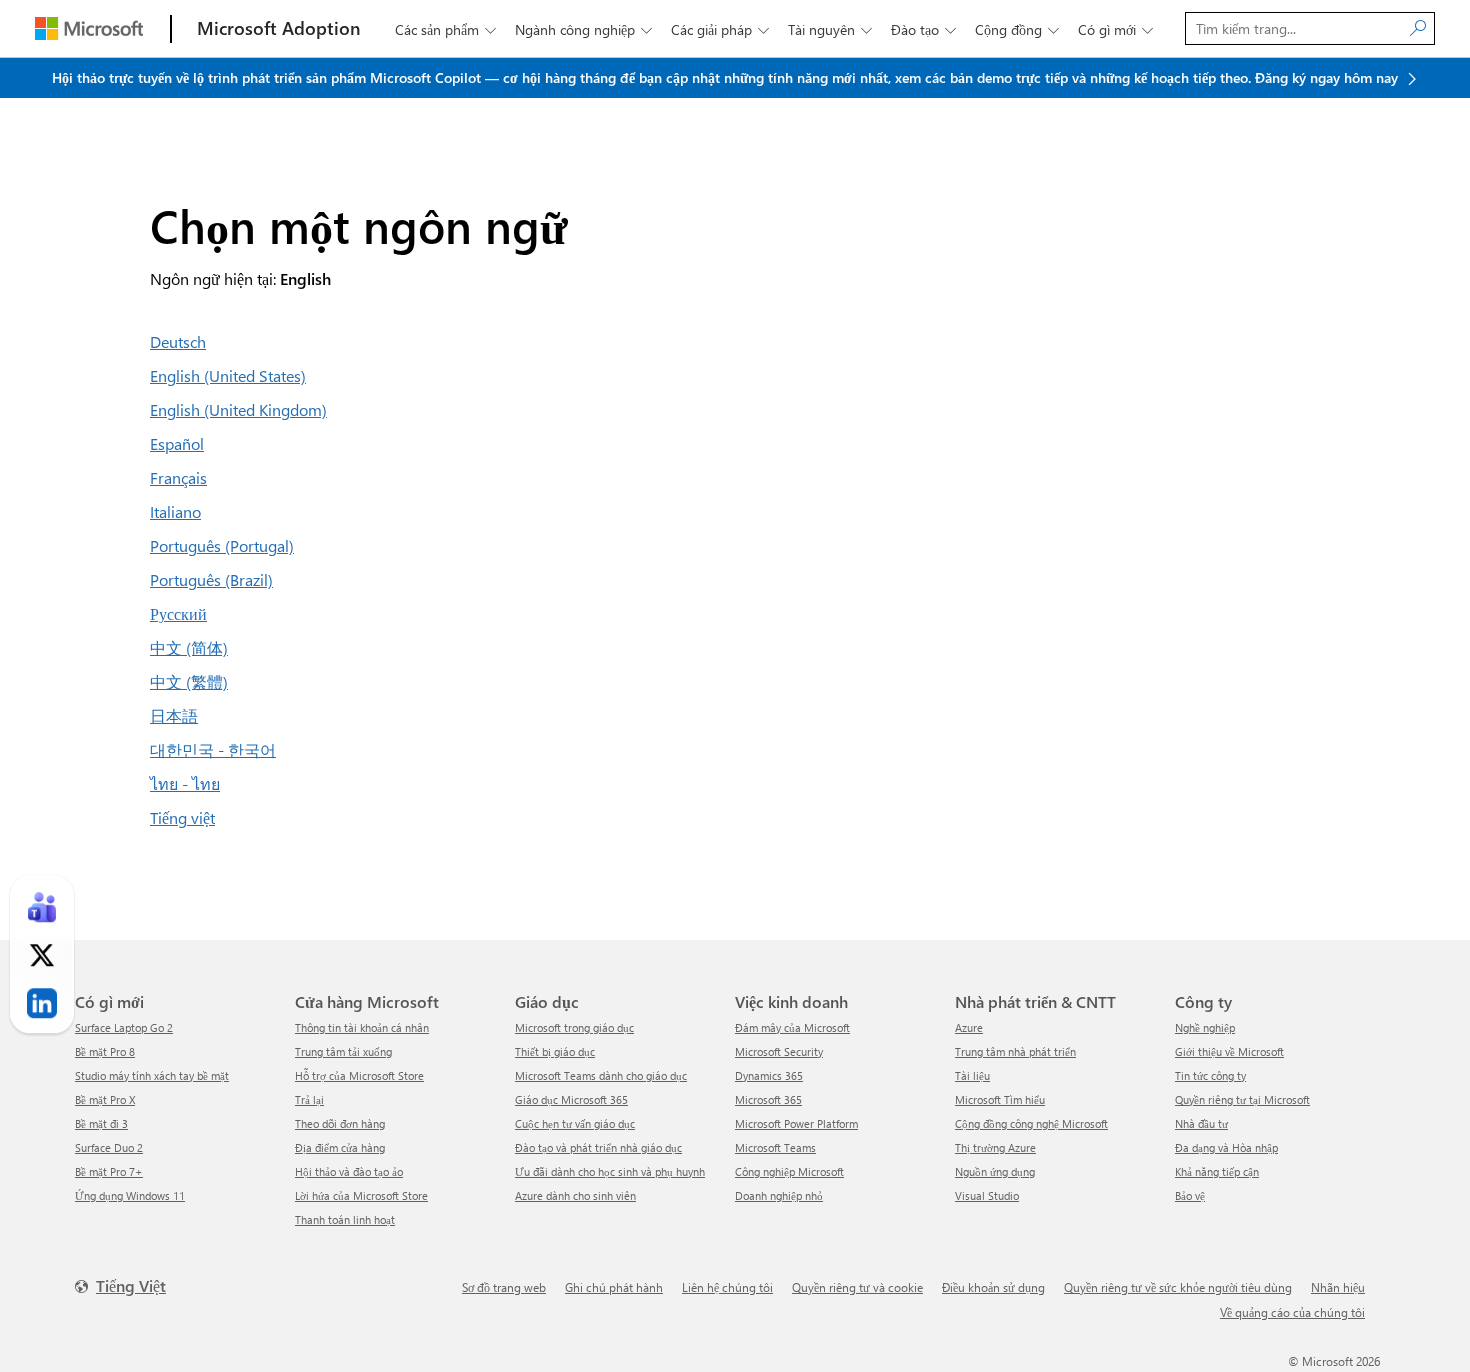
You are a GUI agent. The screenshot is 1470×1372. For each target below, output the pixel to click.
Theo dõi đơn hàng (340, 1123)
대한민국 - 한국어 (213, 749)
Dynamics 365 (769, 1075)
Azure (969, 1027)
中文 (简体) (189, 647)
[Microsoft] (89, 28)
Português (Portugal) (222, 545)
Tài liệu (972, 1075)
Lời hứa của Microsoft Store (361, 1195)
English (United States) (228, 375)
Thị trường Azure (995, 1147)
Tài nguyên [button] (830, 29)
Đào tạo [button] (923, 29)
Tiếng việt (182, 817)
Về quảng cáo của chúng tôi (1292, 1312)
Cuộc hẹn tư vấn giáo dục (575, 1123)
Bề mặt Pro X (105, 1099)
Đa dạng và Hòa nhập (1226, 1147)
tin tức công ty (1210, 1075)
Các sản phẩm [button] (445, 29)
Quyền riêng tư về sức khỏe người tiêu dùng (1178, 1287)
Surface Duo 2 (109, 1147)
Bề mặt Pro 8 (105, 1051)
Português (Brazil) (211, 579)
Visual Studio (987, 1195)
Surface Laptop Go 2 (124, 1027)
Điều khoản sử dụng (993, 1287)
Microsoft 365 (768, 1099)
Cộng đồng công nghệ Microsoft (1031, 1123)
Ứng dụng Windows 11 (130, 1195)
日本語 (174, 715)
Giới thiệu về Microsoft (1229, 1051)
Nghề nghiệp (1205, 1027)
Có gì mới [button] (1115, 29)
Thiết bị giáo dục (555, 1051)
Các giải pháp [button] (720, 29)
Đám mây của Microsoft (792, 1027)
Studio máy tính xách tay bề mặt (152, 1075)
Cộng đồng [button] (1017, 29)
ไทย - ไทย (185, 783)
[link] (42, 907)
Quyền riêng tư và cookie (857, 1287)
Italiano (175, 511)
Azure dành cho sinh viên (575, 1195)
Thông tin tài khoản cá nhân (362, 1027)
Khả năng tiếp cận (1217, 1171)
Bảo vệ (1190, 1195)
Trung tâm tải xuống (343, 1051)
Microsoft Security (779, 1051)
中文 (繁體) (189, 681)
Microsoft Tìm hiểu (1000, 1099)
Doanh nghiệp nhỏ (779, 1195)
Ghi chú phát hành (614, 1287)
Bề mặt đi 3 (101, 1123)
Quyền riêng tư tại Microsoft (1242, 1099)
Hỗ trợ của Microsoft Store (359, 1075)
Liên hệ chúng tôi (727, 1287)
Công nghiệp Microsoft (789, 1171)
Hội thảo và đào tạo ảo (349, 1171)
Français (178, 477)
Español (177, 443)
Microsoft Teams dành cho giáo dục (601, 1075)
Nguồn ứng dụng (995, 1171)
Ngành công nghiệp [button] (583, 29)
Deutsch (178, 341)
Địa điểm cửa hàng (340, 1147)
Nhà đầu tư (1201, 1123)
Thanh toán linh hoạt (345, 1219)
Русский (178, 613)
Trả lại (309, 1099)
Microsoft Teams (775, 1147)
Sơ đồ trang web (504, 1287)
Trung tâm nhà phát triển (1015, 1051)
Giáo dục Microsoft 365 (571, 1099)
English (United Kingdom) (238, 409)
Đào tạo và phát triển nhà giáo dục (598, 1147)
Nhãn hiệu (1338, 1287)
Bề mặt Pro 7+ (109, 1171)
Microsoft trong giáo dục (574, 1027)
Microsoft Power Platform (796, 1123)
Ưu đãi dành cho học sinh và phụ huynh (610, 1171)
